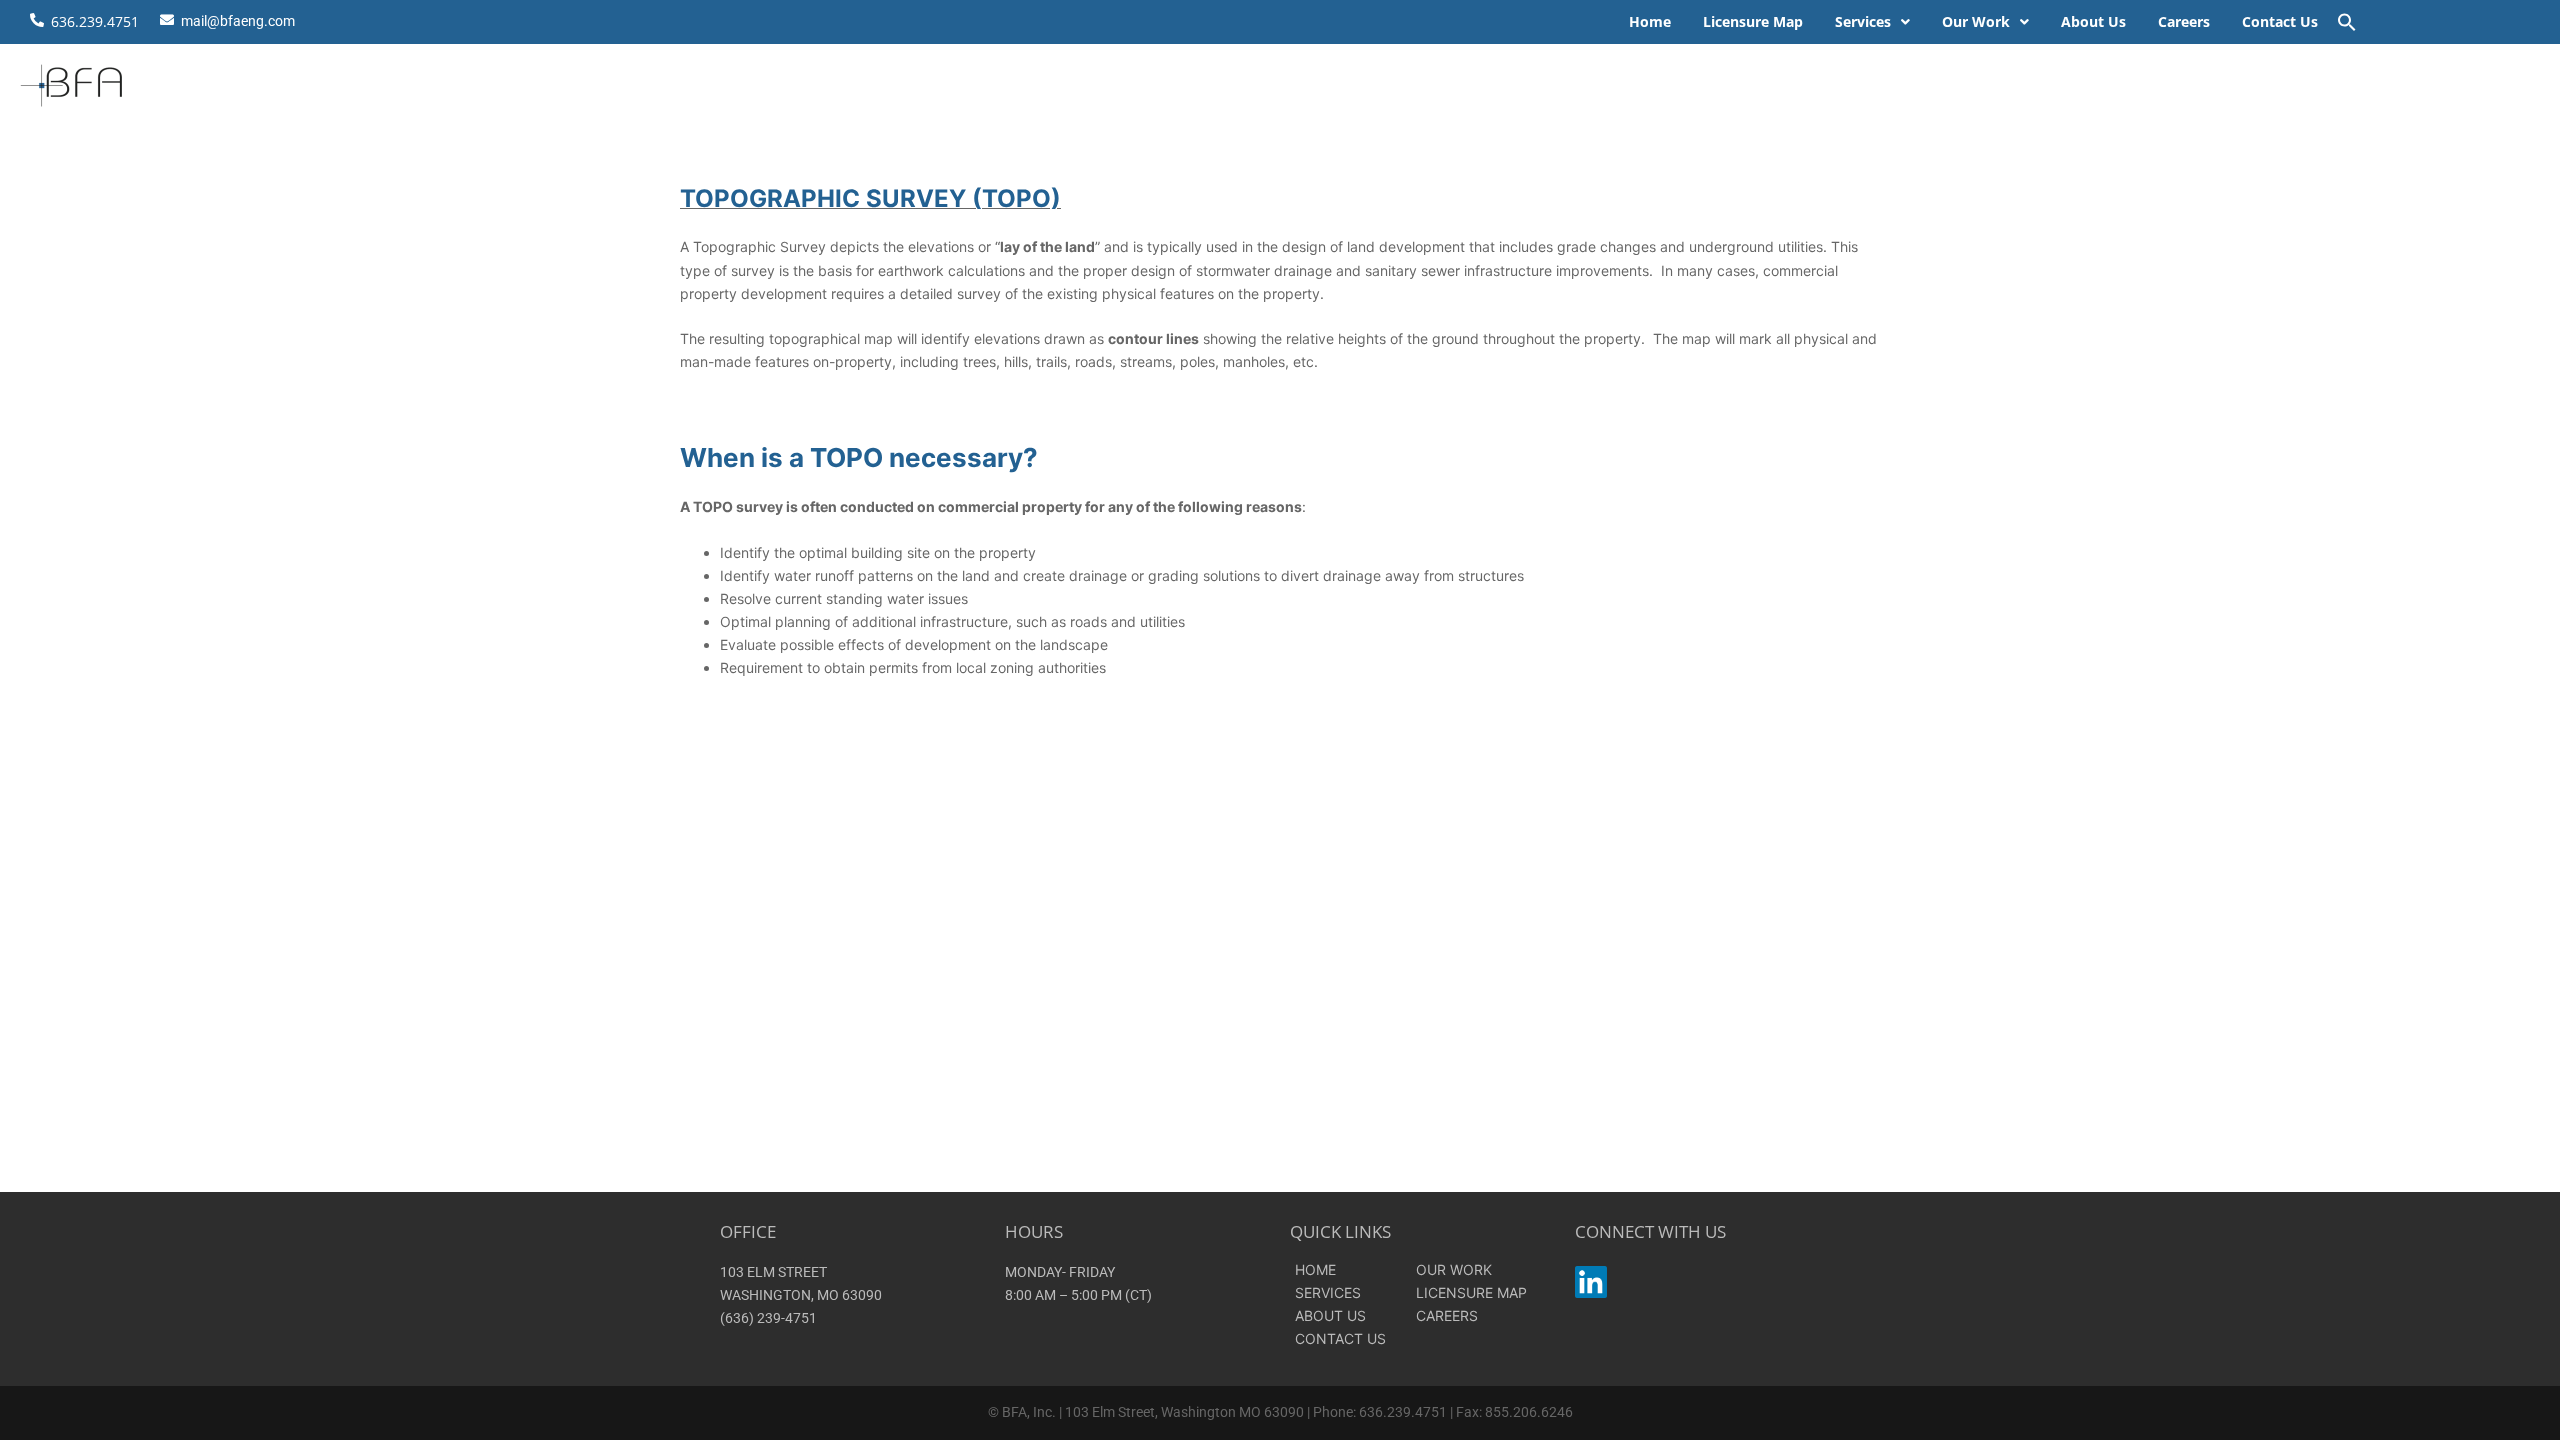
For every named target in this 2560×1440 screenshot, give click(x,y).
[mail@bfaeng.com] (167, 17)
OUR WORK (1454, 1269)
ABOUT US (1330, 1315)
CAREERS (1447, 1315)
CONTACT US (1340, 1338)
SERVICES (1328, 1292)
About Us (2093, 21)
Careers (2184, 21)
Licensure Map (1753, 21)
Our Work (1976, 21)
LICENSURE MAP (1471, 1292)
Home (1650, 21)
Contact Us (2280, 21)
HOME (1315, 1269)
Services (1863, 21)
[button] (1872, 22)
